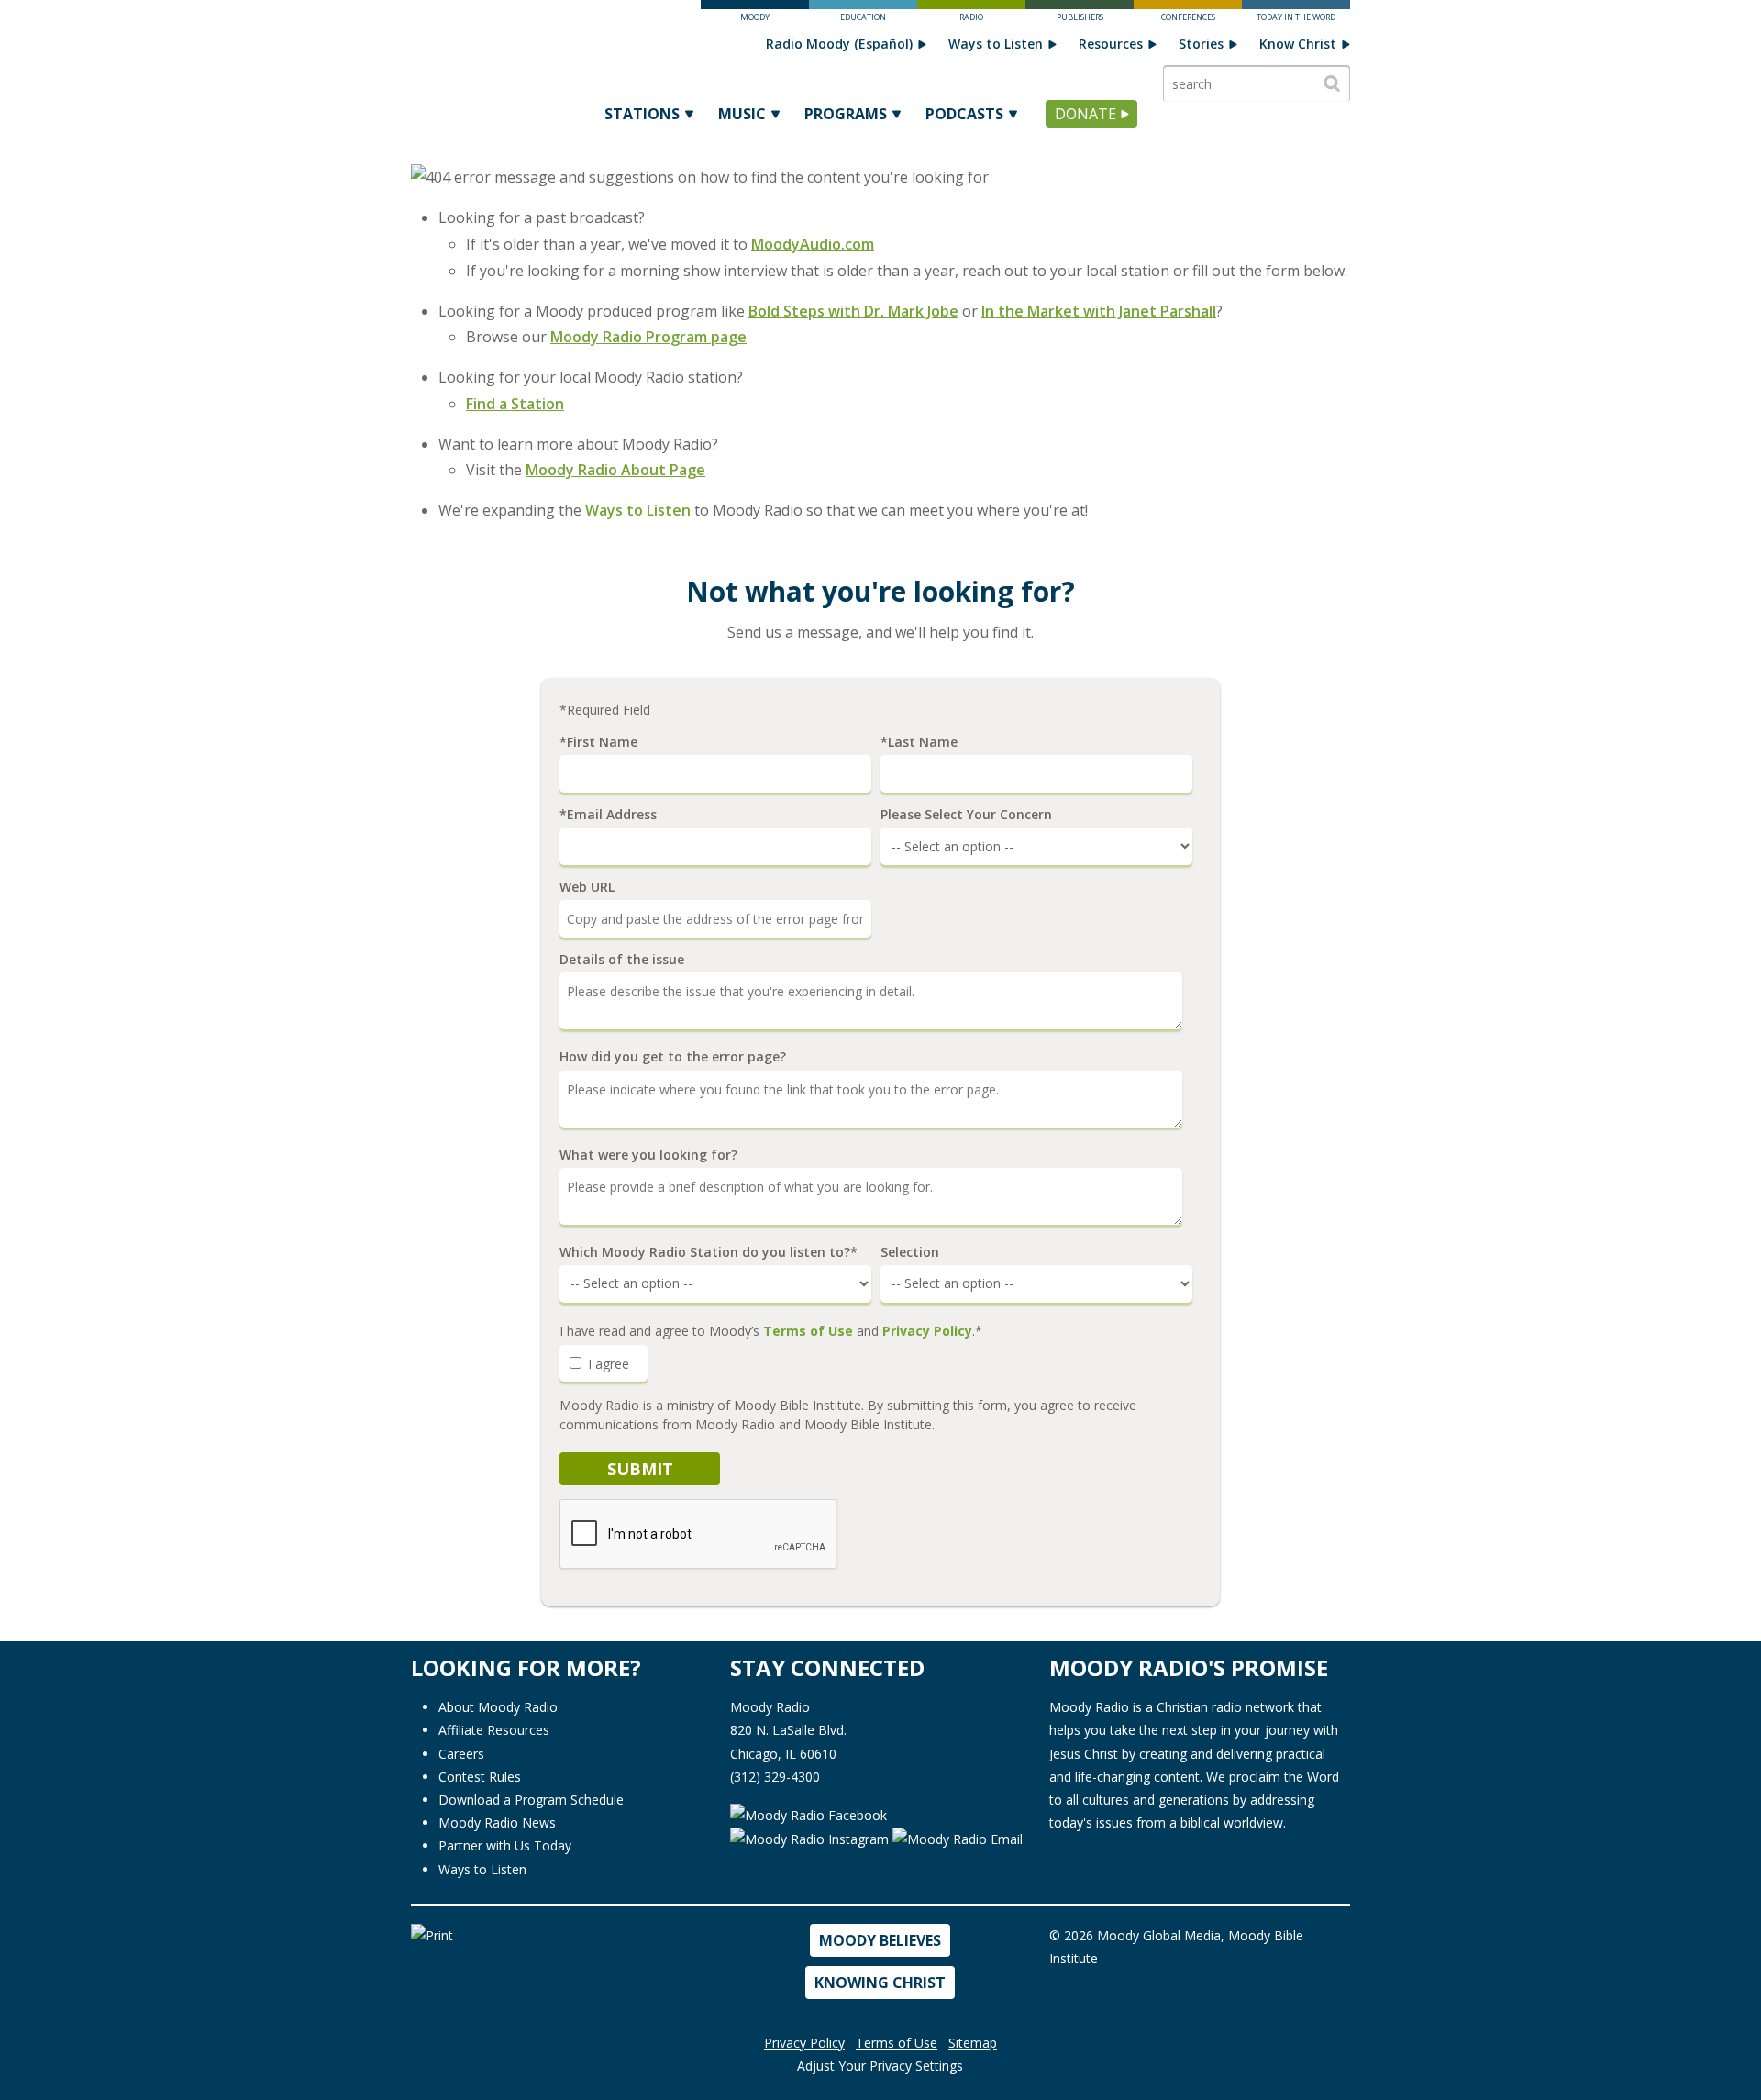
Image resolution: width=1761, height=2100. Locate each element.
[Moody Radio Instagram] (811, 1838)
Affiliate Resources (494, 1730)
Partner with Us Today (505, 1845)
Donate (1085, 114)
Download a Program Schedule (531, 1800)
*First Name (598, 742)
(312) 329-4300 (775, 1777)
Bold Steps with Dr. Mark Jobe (853, 311)
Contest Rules (480, 1777)
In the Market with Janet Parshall (1099, 311)
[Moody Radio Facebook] (809, 1813)
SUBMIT (640, 1469)
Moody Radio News (497, 1822)
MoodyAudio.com (813, 244)
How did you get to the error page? (673, 1057)
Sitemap (973, 2043)
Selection (910, 1252)
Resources (1111, 44)
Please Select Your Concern (966, 815)
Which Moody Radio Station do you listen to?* (709, 1252)
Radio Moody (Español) (839, 44)
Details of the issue (622, 960)
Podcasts (964, 114)
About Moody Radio (498, 1707)
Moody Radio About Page (615, 470)
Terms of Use (808, 1331)
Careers (461, 1754)
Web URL (587, 887)
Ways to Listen (996, 44)
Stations (642, 114)
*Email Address (608, 815)
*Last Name (919, 742)
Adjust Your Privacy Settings (880, 2066)
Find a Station (515, 404)
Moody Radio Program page (648, 337)
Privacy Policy (927, 1331)
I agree (607, 1364)
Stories (1201, 44)
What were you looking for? (648, 1155)
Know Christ (1298, 44)
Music (742, 114)
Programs (846, 114)
